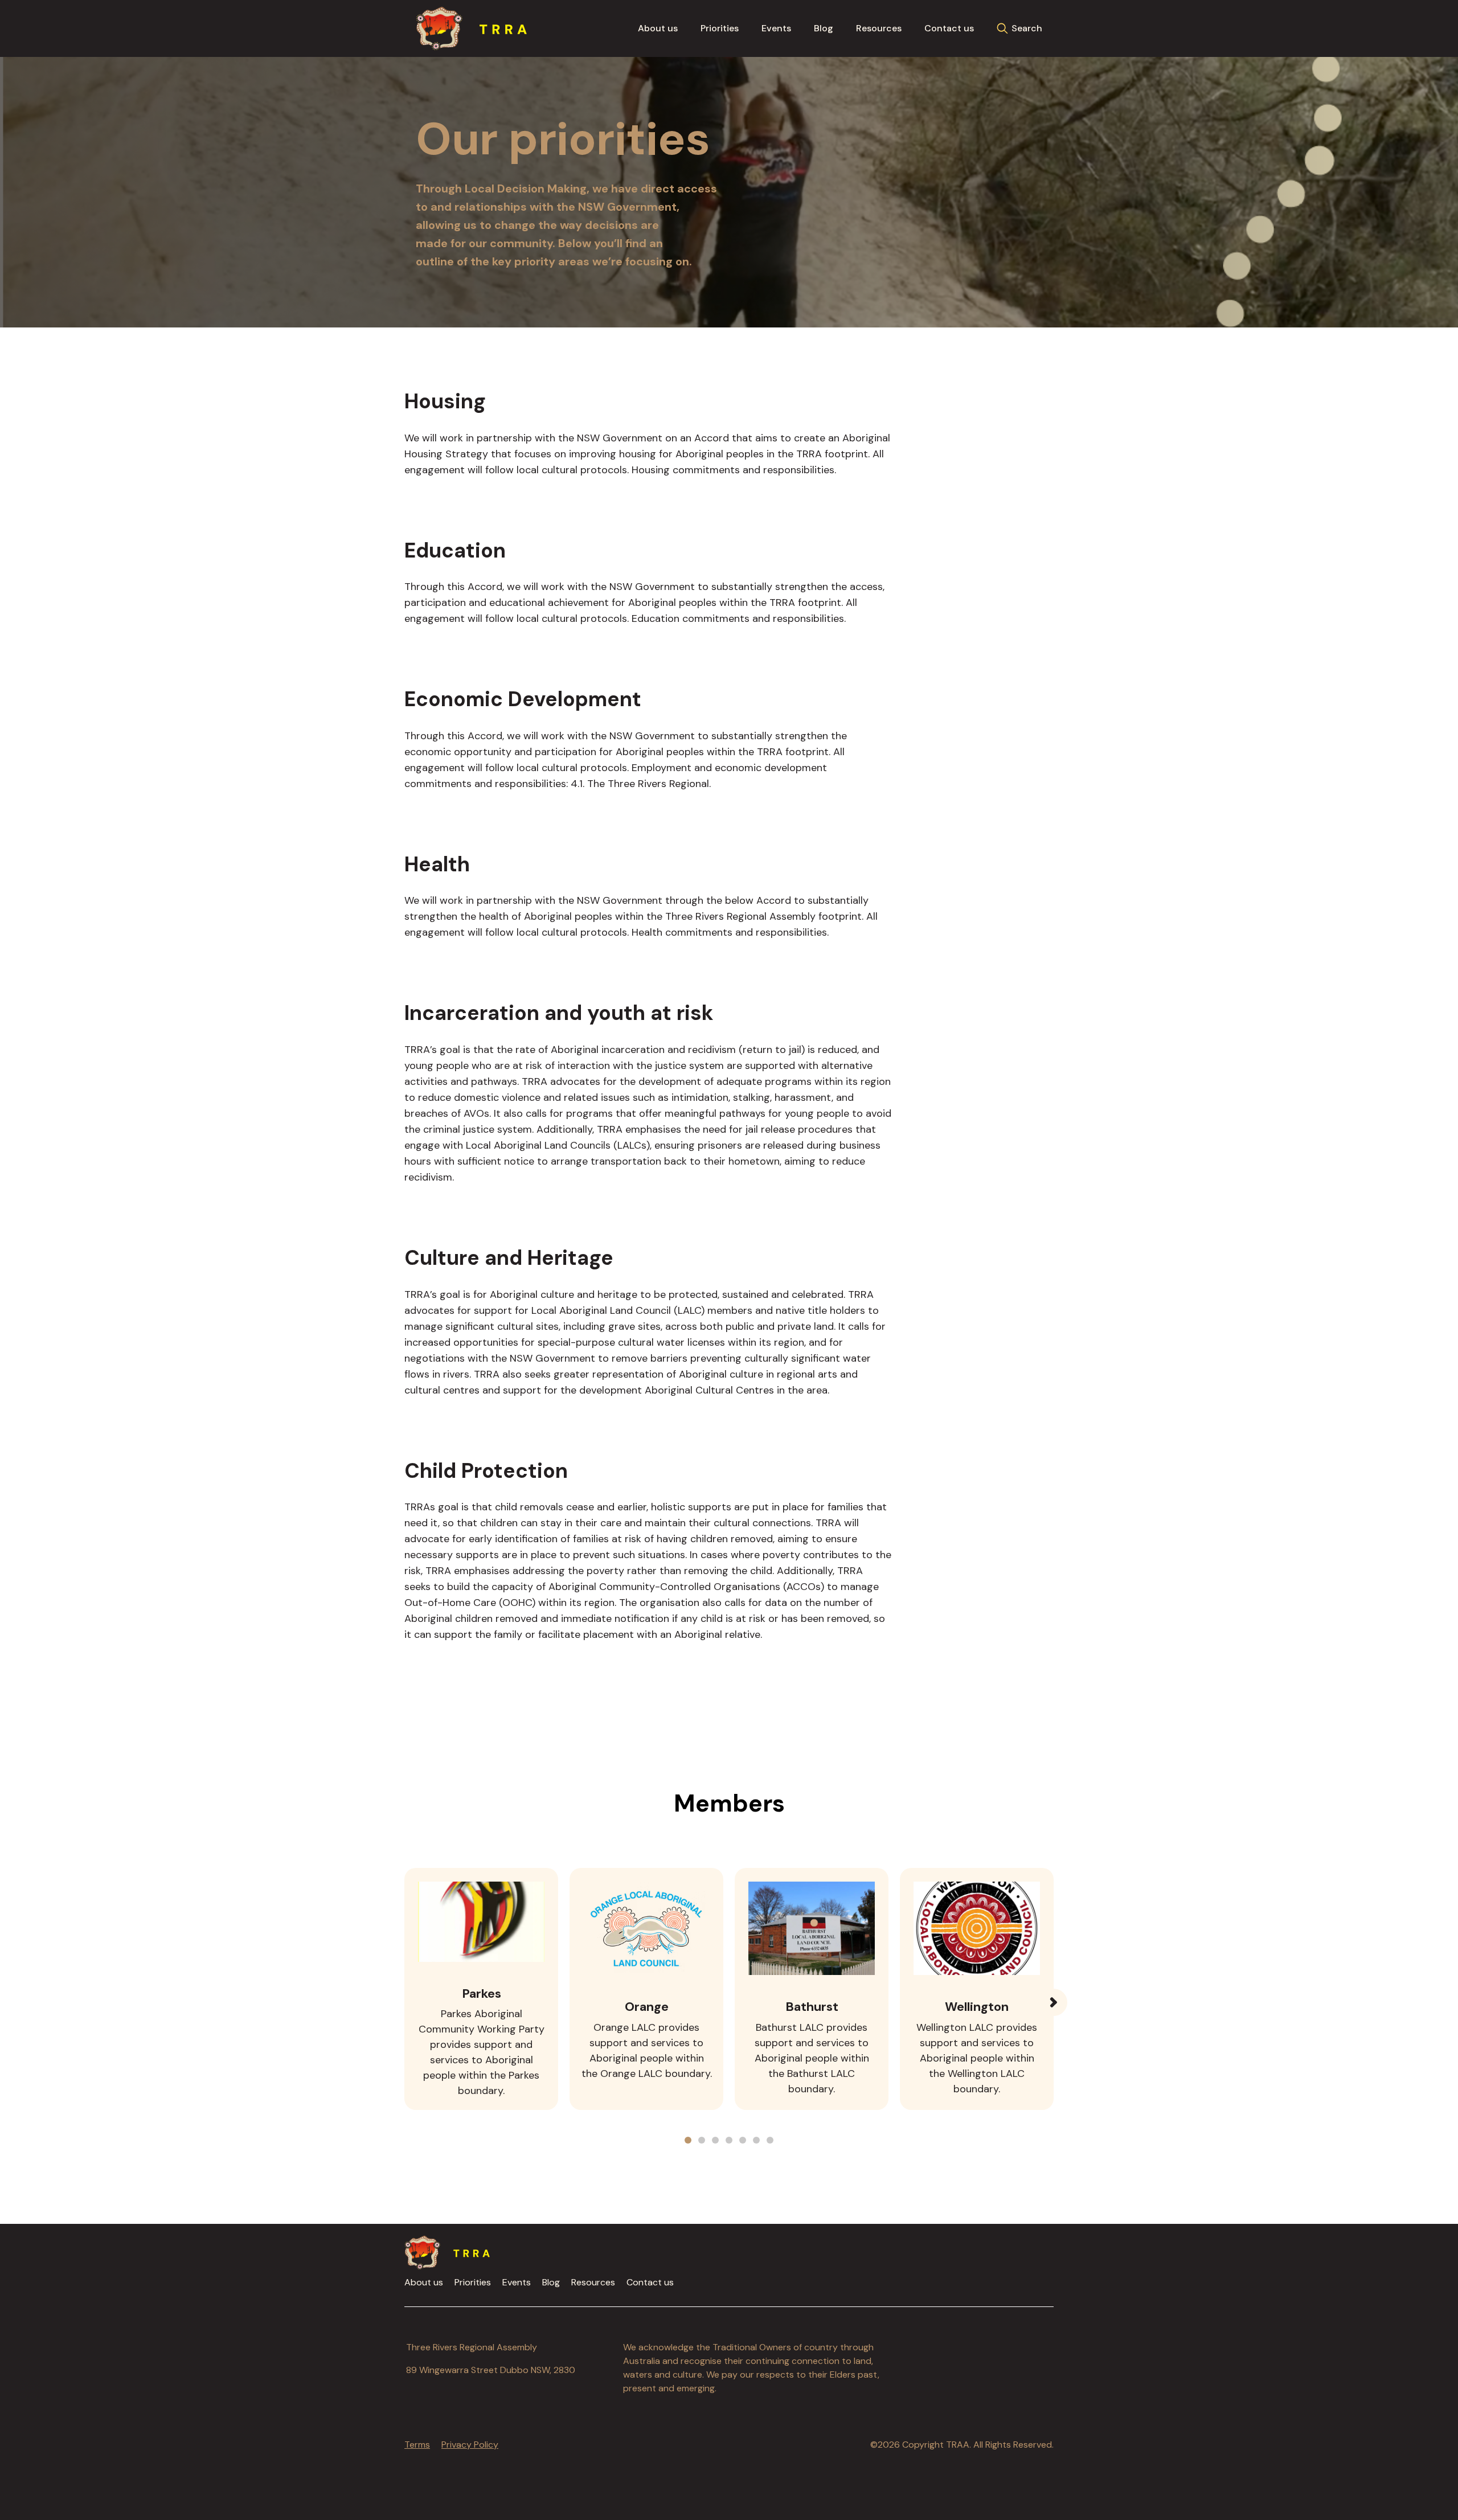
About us (658, 28)
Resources (879, 28)
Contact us (949, 28)
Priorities (720, 28)
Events (776, 28)
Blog (824, 28)
